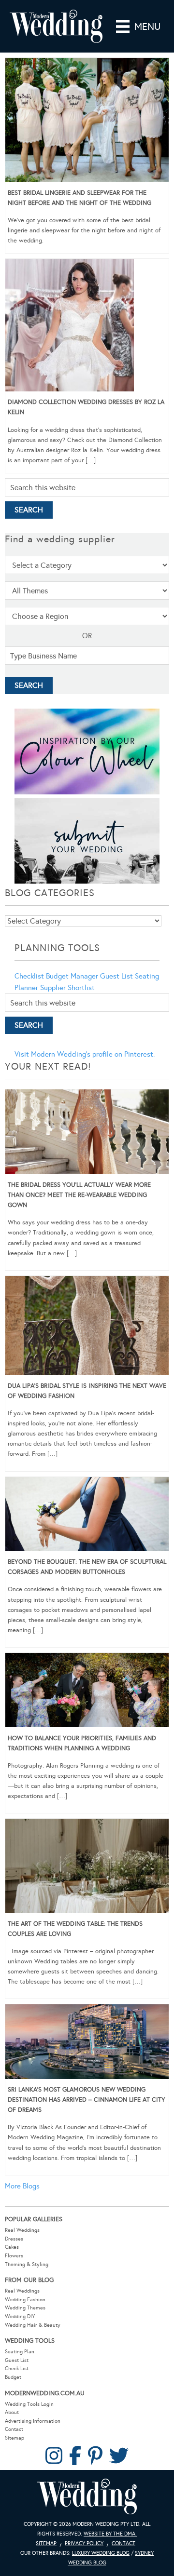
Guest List (116, 976)
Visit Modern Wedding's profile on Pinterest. (85, 1054)
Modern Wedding (87, 2497)
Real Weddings (22, 2230)
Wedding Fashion (25, 2300)
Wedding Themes (25, 2308)
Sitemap (14, 2438)
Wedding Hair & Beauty (33, 2325)
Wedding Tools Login (29, 2404)
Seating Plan (20, 2352)
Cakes (12, 2247)
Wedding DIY (20, 2316)
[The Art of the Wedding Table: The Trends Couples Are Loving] (87, 1867)
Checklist (29, 976)
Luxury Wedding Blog (101, 2553)
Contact (14, 2429)
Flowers (14, 2256)
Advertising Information (33, 2421)
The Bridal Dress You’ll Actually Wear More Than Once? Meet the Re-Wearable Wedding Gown (79, 1195)
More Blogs (22, 2186)
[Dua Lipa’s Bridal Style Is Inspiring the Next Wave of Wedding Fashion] (87, 1327)
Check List (17, 2368)
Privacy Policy (84, 2543)
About (12, 2412)
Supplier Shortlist (67, 988)
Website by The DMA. (110, 2534)
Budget (13, 2377)
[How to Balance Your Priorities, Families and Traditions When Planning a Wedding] (87, 1692)
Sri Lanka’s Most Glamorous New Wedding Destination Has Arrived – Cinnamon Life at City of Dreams (87, 2100)
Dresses (14, 2239)
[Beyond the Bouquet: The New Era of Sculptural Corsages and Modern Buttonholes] (87, 1516)
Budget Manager (72, 976)
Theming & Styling (27, 2264)
